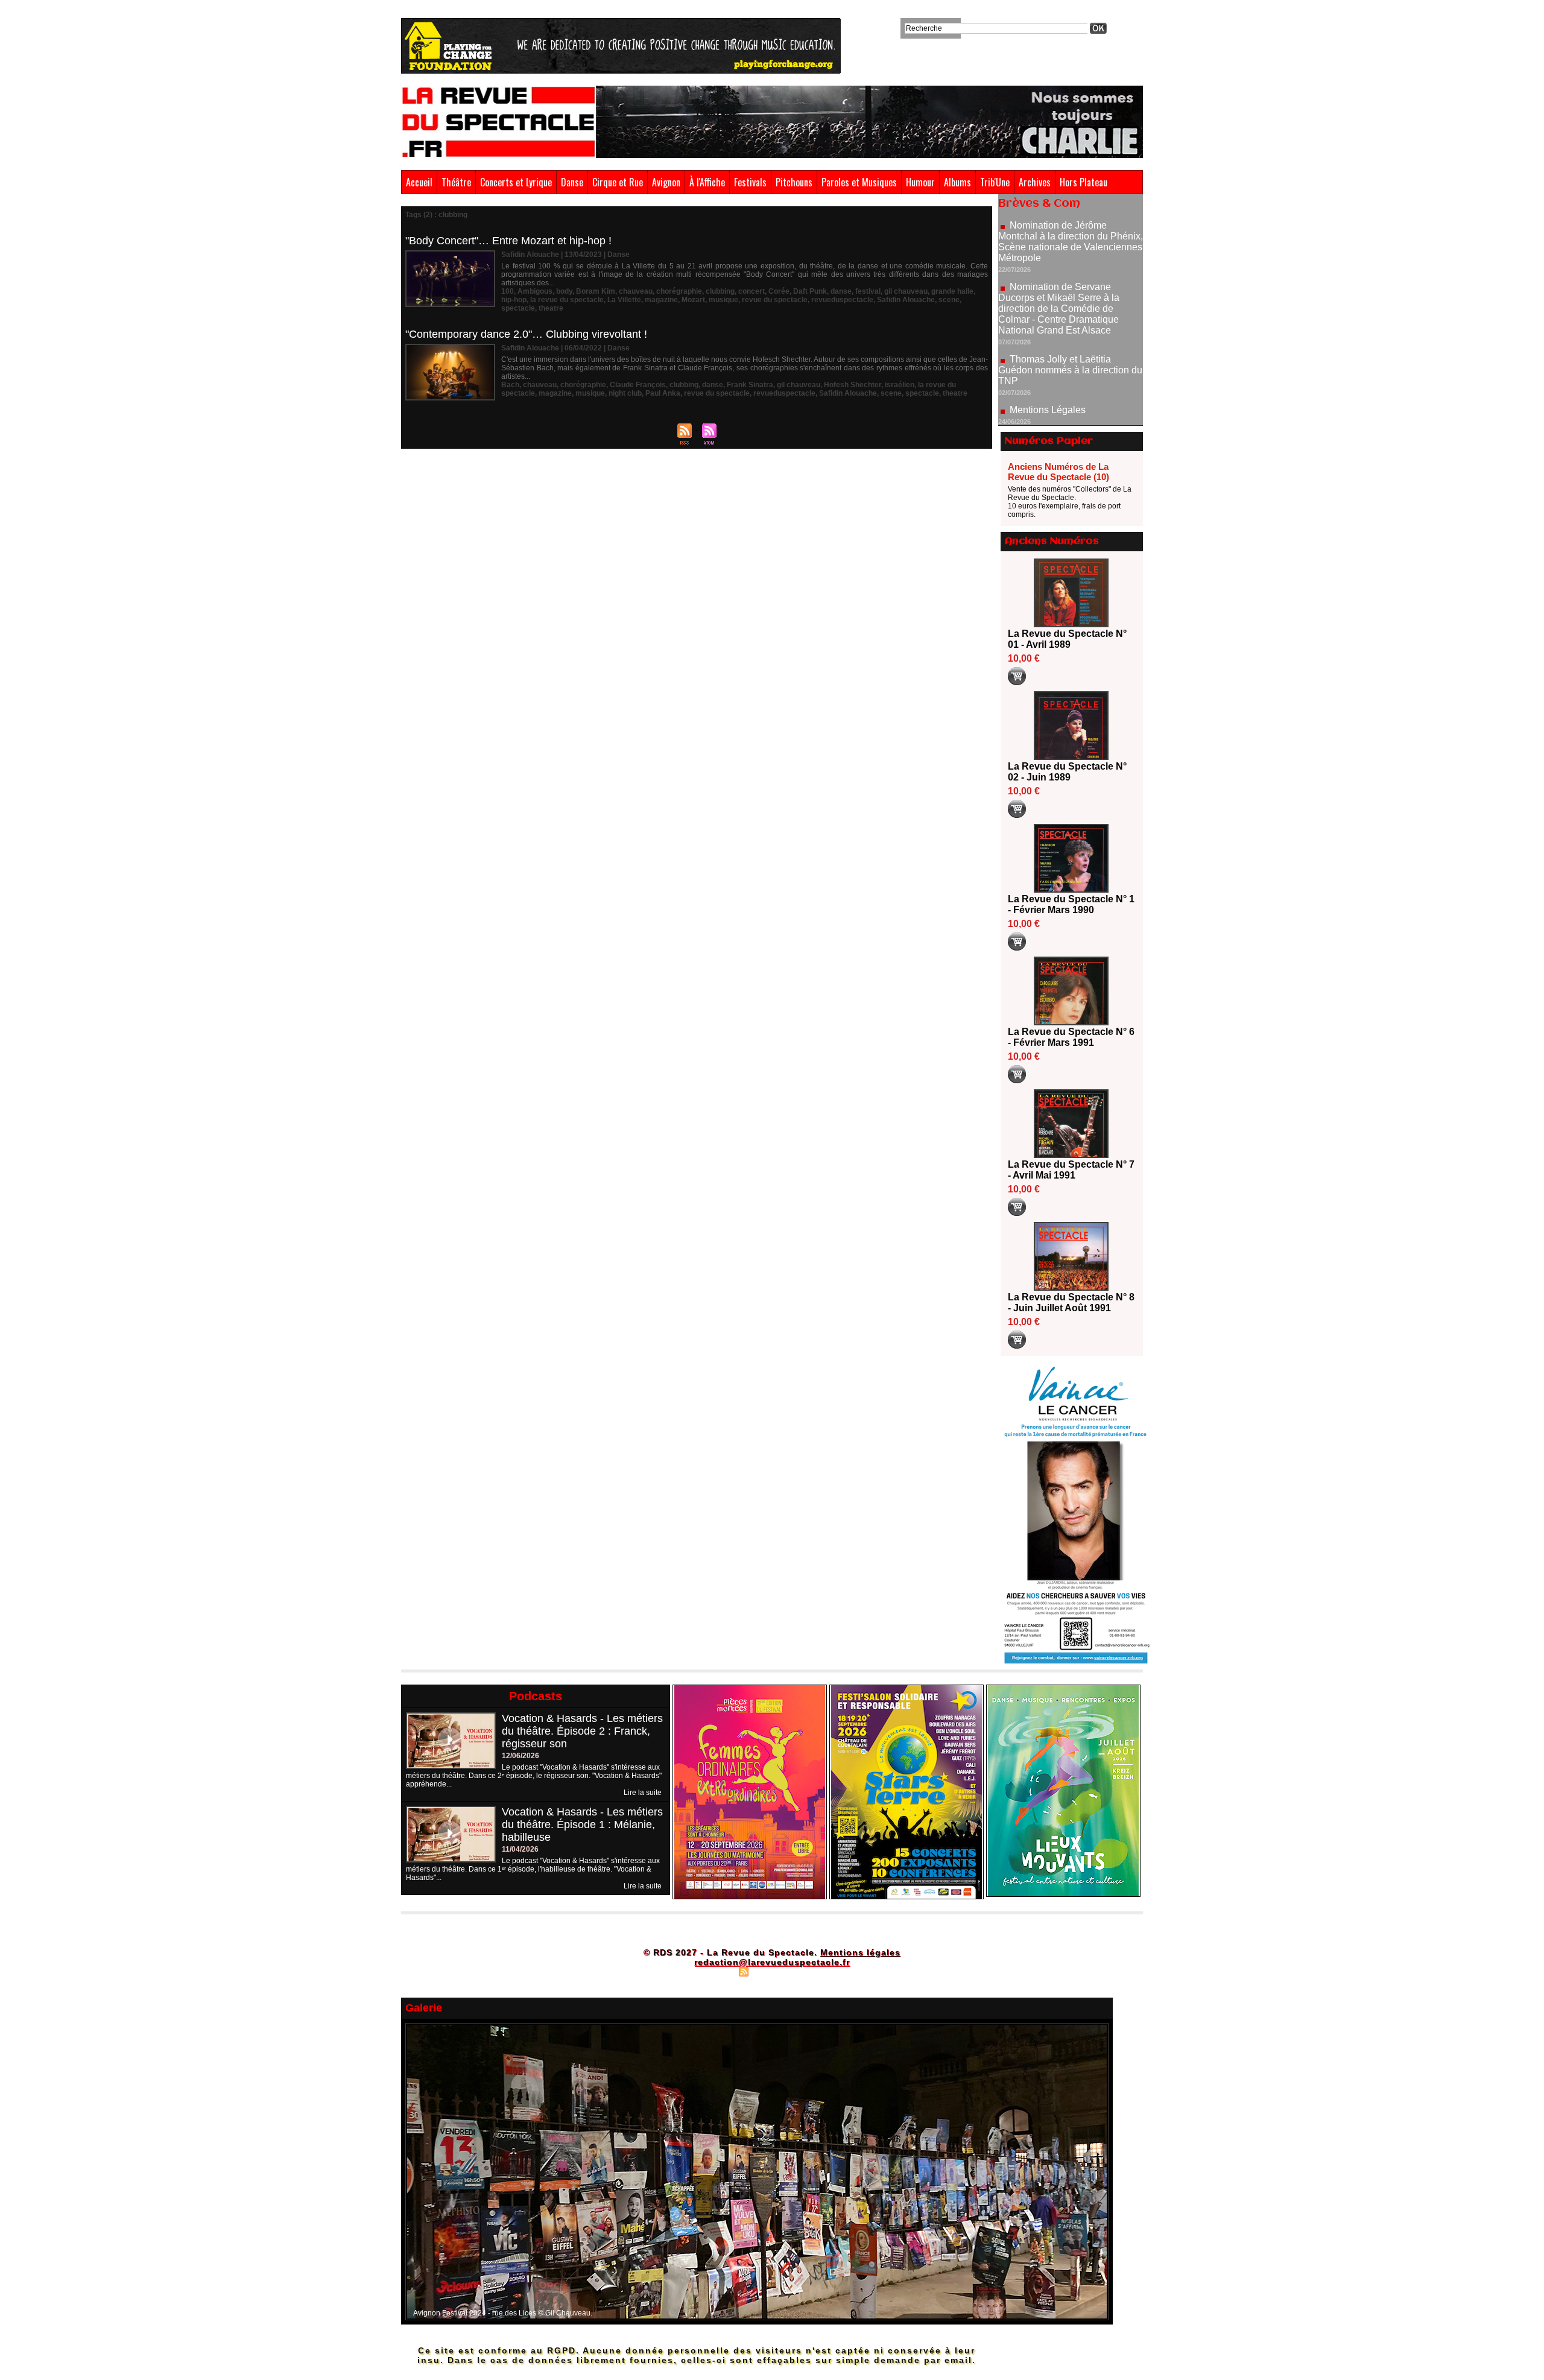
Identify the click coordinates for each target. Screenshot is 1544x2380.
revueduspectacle (842, 300)
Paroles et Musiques (859, 182)
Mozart (693, 300)
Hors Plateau (1084, 182)
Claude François (638, 385)
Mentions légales (860, 1952)
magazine (661, 300)
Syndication (770, 1971)
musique (723, 300)
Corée (779, 291)
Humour (920, 182)
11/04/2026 (520, 1849)
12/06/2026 (520, 1756)
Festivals (750, 182)
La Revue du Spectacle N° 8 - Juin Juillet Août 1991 (1071, 1302)
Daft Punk (810, 291)
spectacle (518, 308)
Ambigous (535, 291)
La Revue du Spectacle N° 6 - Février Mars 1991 (1071, 1037)
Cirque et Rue (618, 182)
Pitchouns (794, 182)
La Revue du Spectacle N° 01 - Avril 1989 (1067, 639)
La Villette (624, 300)
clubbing (720, 291)
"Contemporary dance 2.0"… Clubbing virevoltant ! (526, 334)
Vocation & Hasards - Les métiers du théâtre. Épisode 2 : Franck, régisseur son (582, 1731)
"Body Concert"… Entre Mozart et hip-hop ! (508, 241)
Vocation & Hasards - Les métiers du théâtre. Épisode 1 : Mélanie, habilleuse (582, 1825)
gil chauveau (906, 291)
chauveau (636, 291)
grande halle (952, 291)
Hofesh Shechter (853, 385)
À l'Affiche (707, 182)
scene (949, 300)
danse (841, 291)
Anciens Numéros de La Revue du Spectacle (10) (1058, 472)
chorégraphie (679, 291)
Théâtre (456, 182)
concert (751, 291)
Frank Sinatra (750, 385)
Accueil (419, 182)
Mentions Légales (1048, 346)
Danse (572, 182)
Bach (510, 385)
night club (625, 393)
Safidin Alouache (906, 300)
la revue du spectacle (567, 300)
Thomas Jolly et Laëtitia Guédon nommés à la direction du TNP (1070, 306)
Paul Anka (663, 393)
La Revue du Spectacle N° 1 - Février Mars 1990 (1071, 904)
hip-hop (514, 300)
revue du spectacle (775, 300)
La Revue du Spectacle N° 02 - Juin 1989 (1067, 772)
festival (868, 291)
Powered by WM (824, 1971)
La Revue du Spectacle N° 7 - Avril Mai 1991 (1071, 1170)
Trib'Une (995, 182)
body (564, 291)
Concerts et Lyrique (516, 182)
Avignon (666, 182)
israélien (900, 385)
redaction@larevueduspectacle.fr (772, 1962)
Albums (957, 182)
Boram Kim (596, 291)
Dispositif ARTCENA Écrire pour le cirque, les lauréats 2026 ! (1069, 420)
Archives (1035, 182)
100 (508, 291)
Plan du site (713, 1971)
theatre (551, 308)
